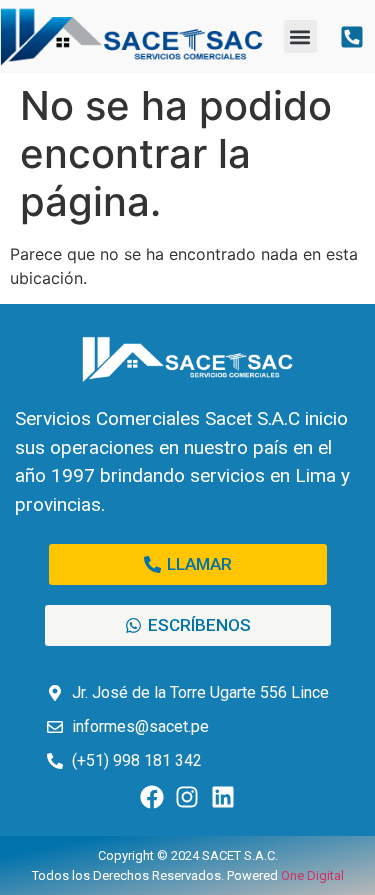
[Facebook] (151, 797)
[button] (300, 36)
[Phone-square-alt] (352, 36)
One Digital (312, 875)
